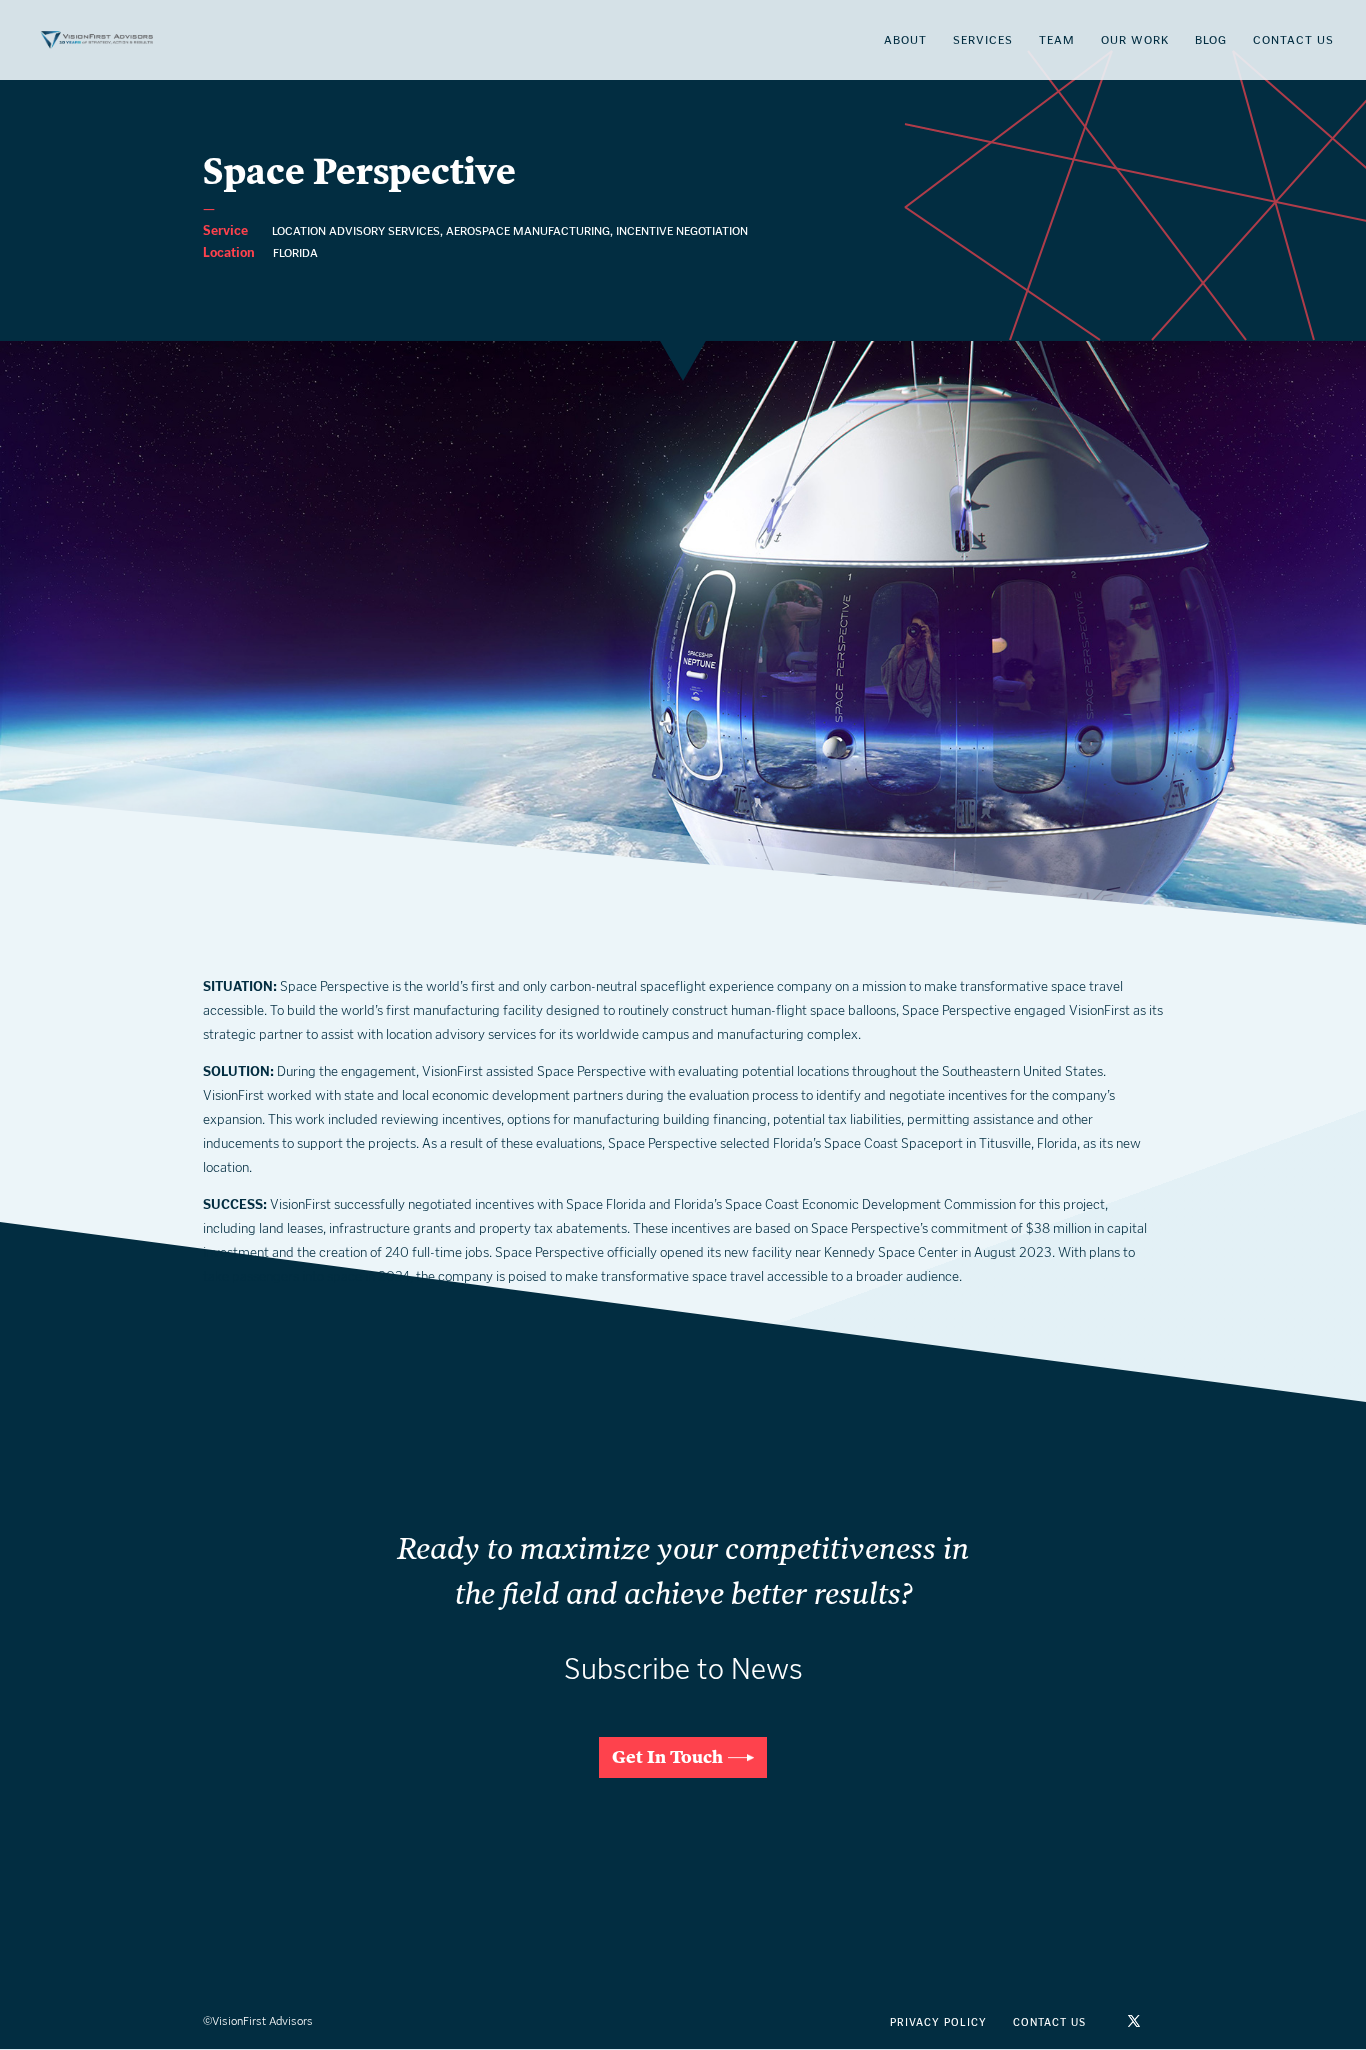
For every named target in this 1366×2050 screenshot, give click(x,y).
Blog (1211, 40)
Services (983, 40)
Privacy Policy (938, 2022)
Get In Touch (667, 1757)
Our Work (1135, 40)
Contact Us (1293, 40)
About (905, 40)
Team (1057, 40)
